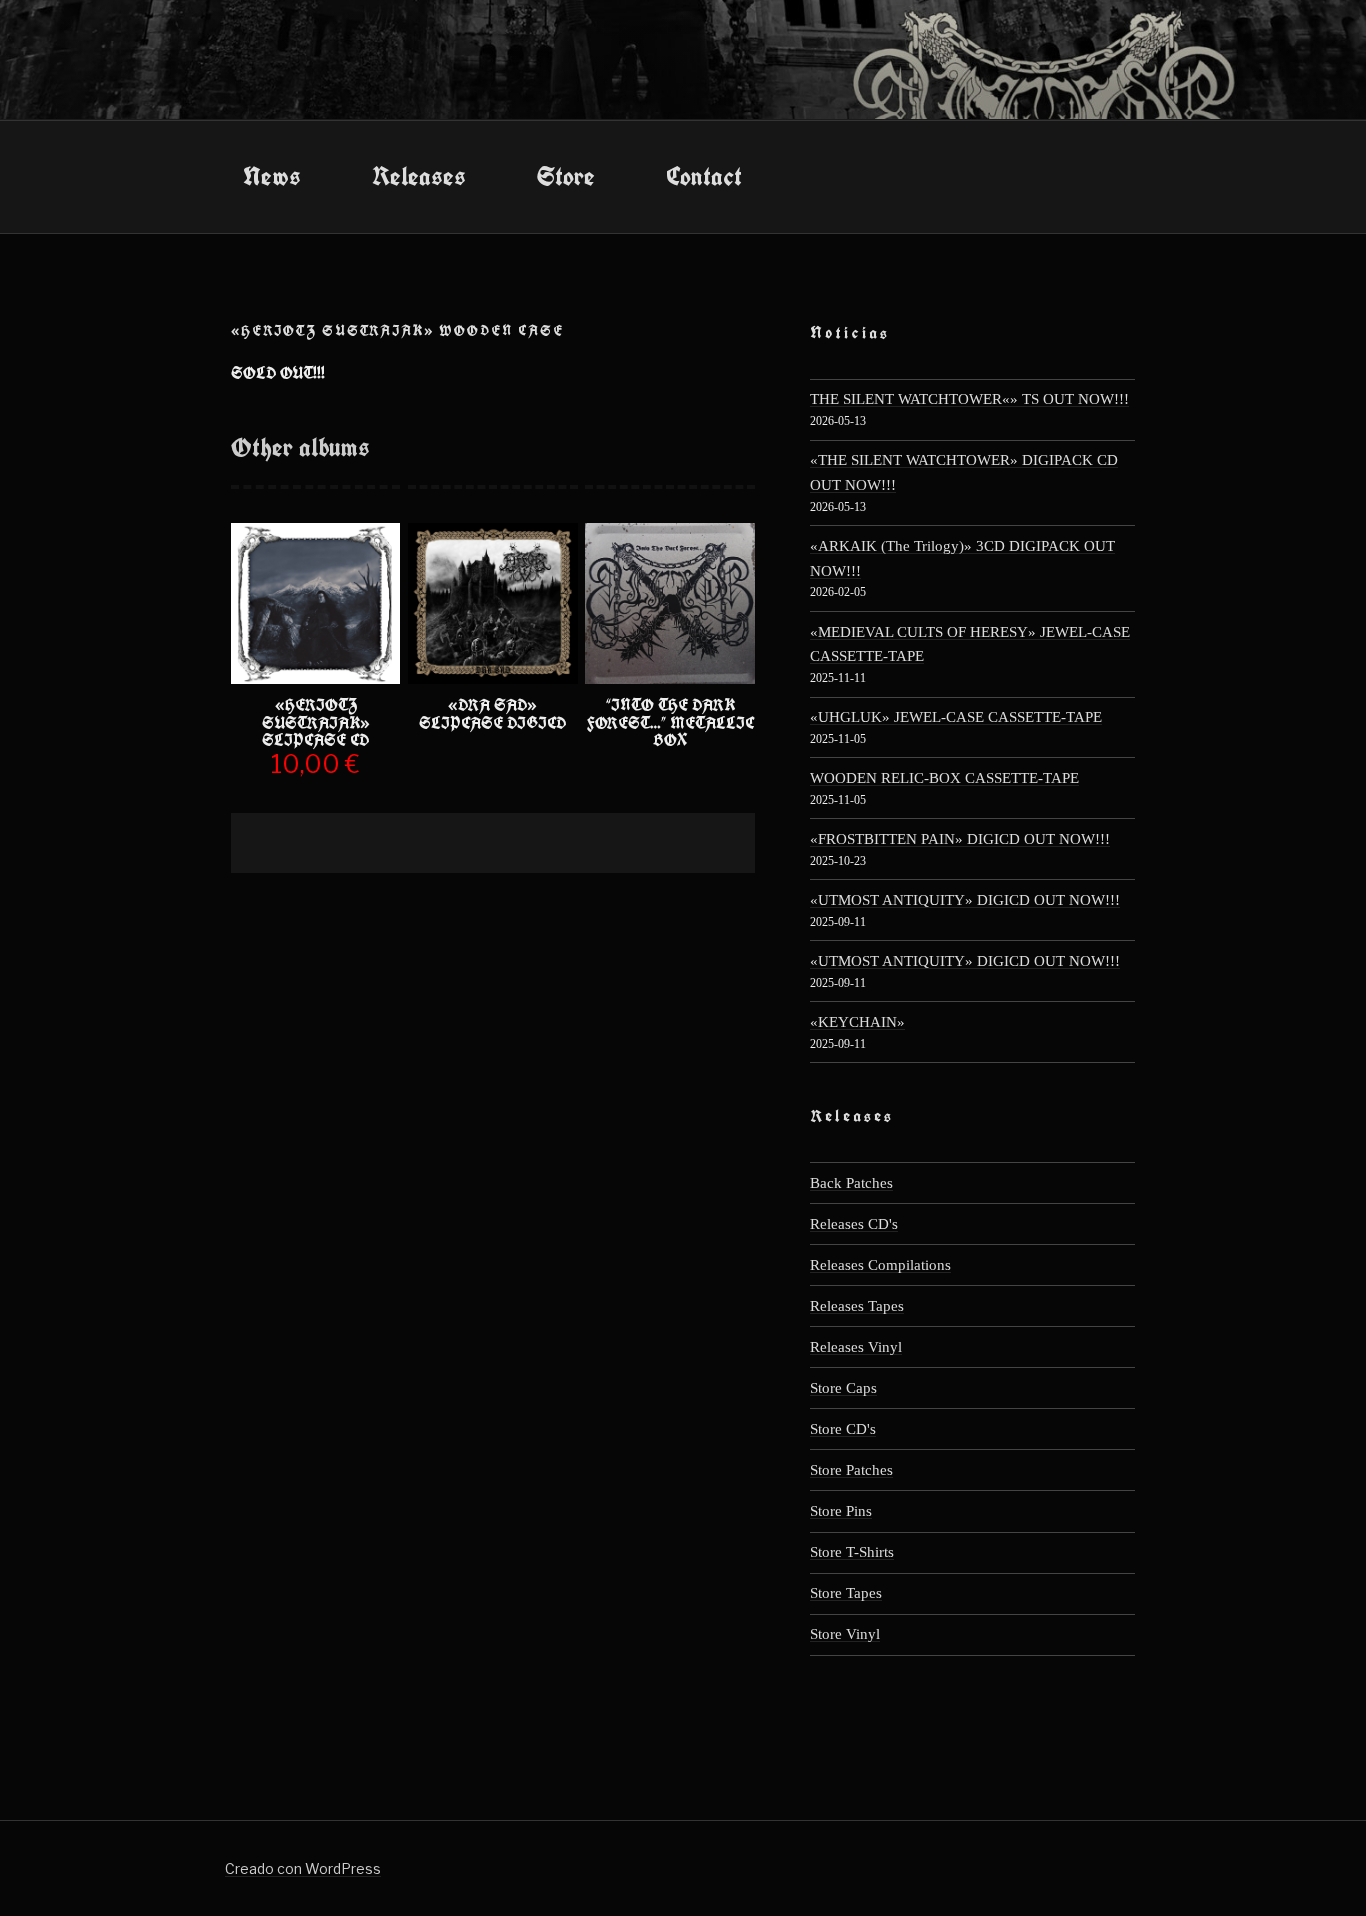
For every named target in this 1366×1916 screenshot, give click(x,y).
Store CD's (843, 1428)
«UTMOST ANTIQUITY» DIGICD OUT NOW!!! (965, 899)
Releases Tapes (857, 1305)
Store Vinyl (845, 1633)
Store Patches (851, 1469)
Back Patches (851, 1182)
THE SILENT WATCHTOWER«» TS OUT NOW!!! (969, 398)
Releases (419, 176)
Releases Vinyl (856, 1346)
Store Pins (841, 1510)
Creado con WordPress (303, 1868)
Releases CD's (854, 1223)
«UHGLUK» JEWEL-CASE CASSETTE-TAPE (956, 716)
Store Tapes (846, 1592)
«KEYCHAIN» (857, 1021)
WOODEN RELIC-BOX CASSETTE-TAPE (944, 777)
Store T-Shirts (852, 1551)
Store (566, 176)
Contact (704, 176)
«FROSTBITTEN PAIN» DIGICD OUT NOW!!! (960, 838)
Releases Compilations (880, 1264)
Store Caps (843, 1387)
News (272, 176)
